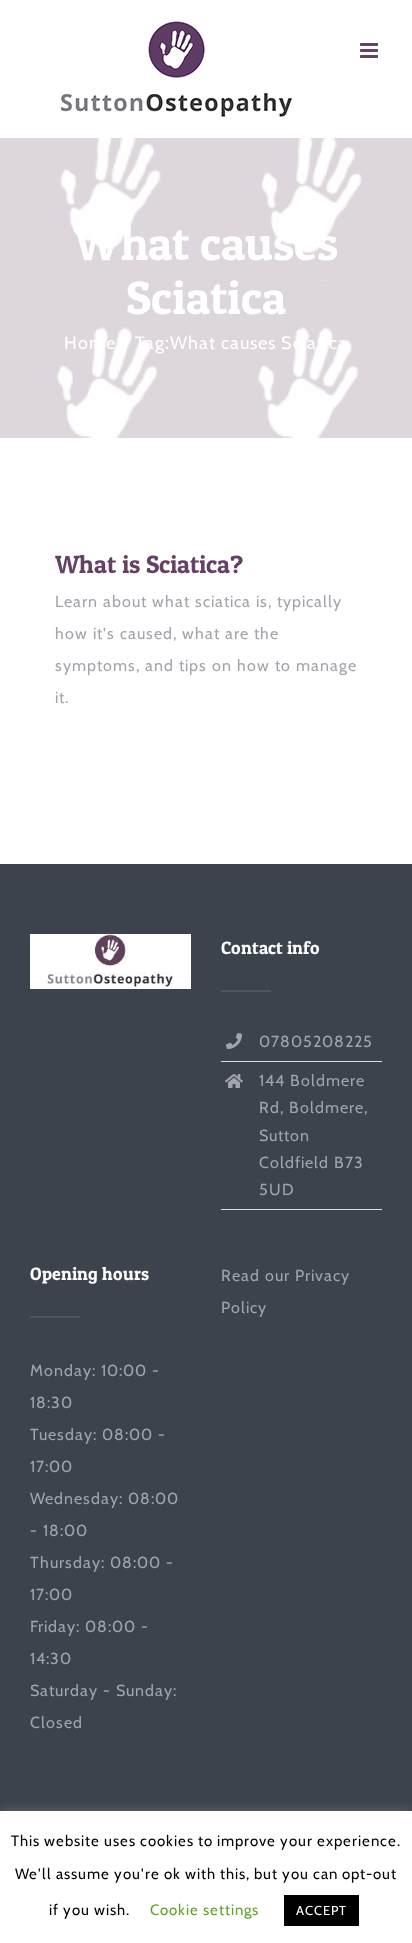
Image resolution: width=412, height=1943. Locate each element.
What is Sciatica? (149, 564)
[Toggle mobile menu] (371, 50)
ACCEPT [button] (321, 1910)
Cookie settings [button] (204, 1910)
